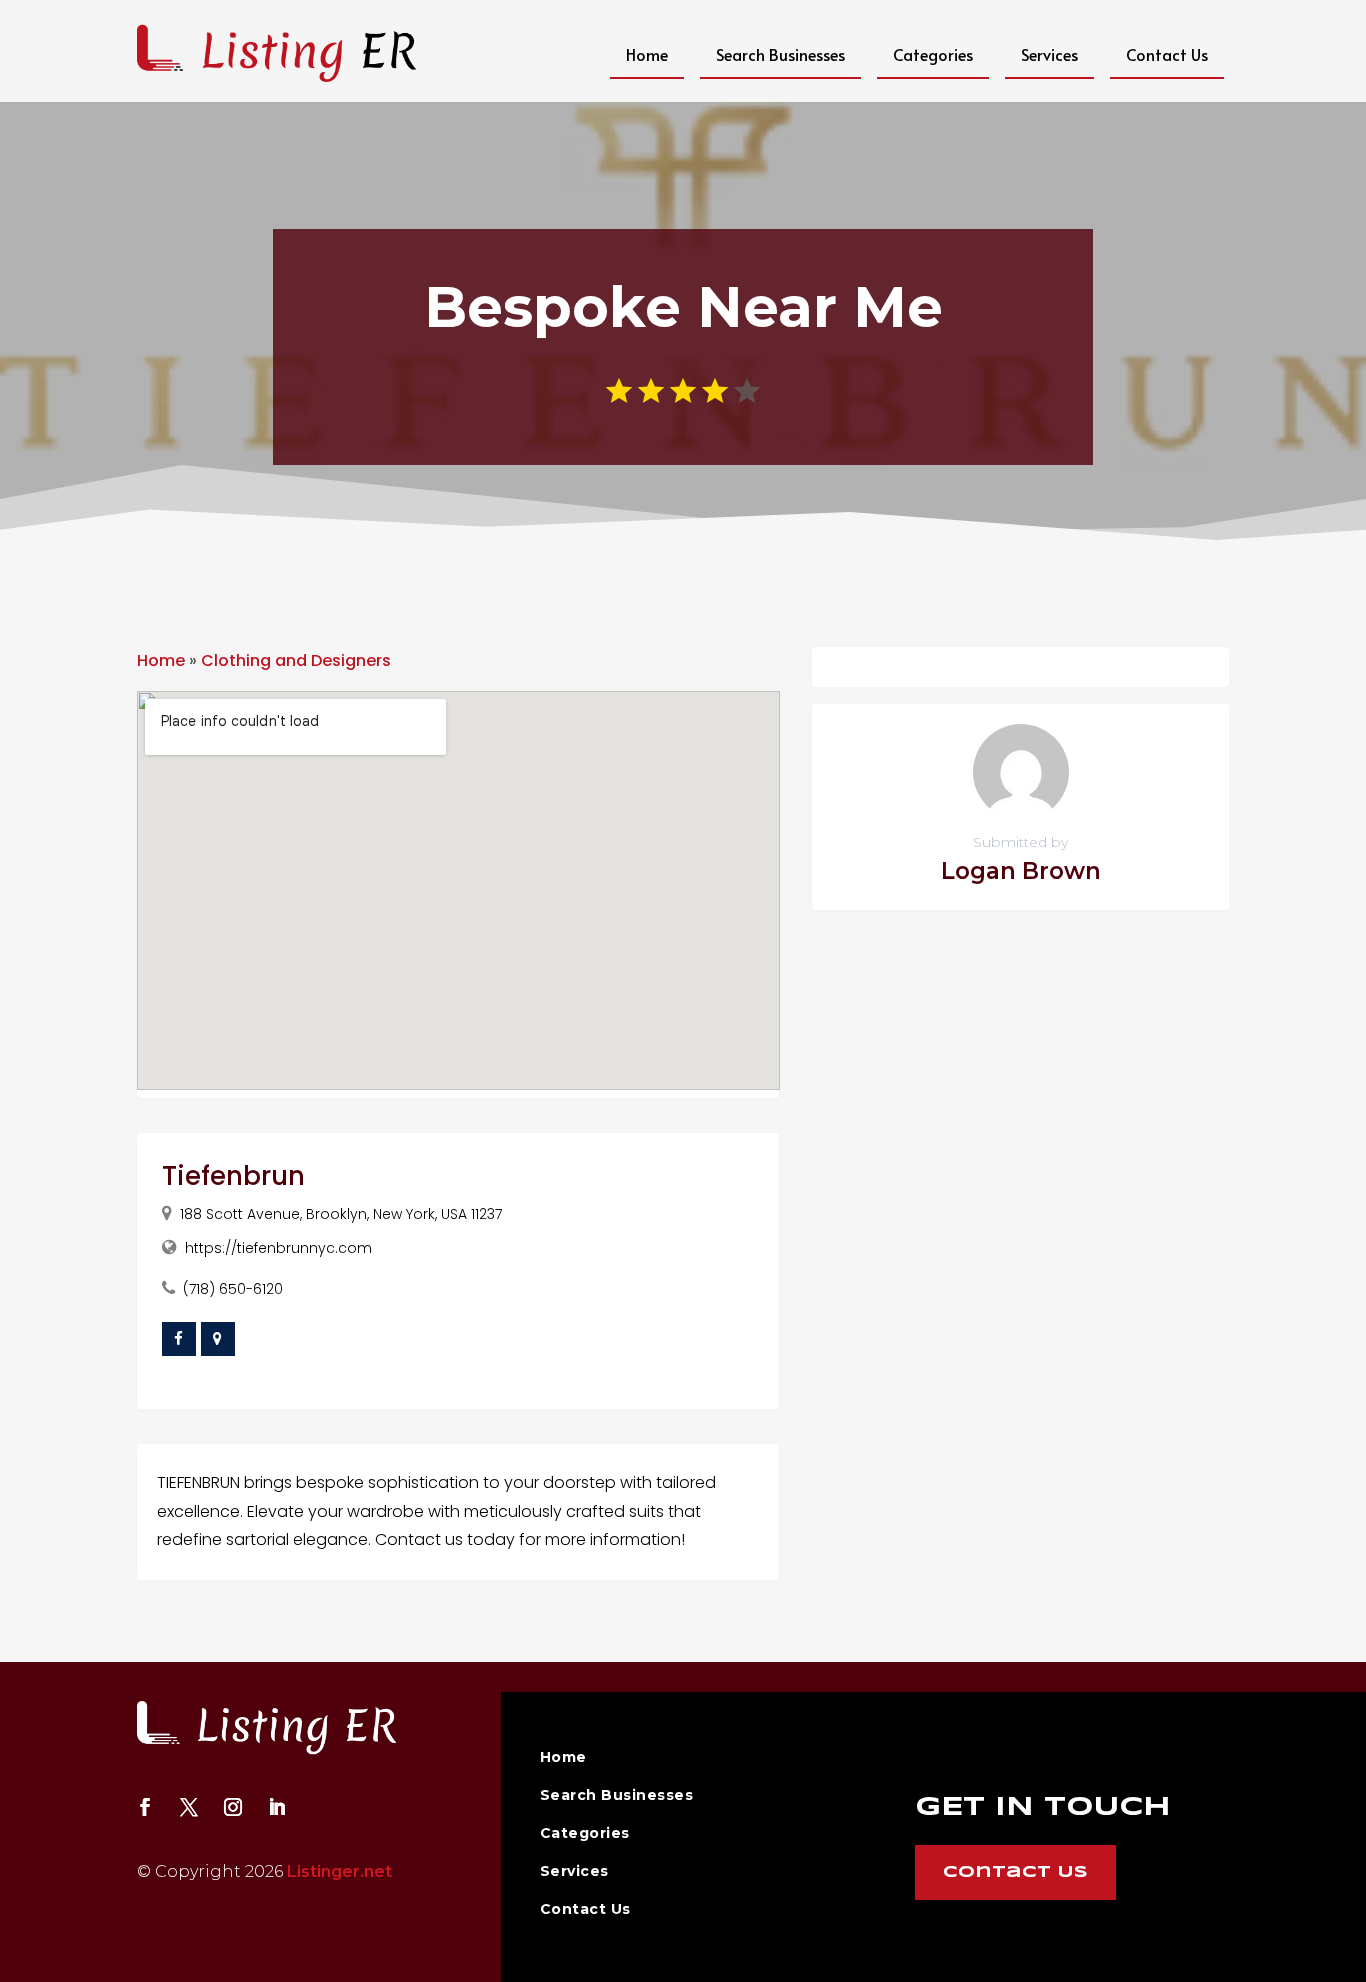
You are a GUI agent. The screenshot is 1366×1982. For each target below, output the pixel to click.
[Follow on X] (189, 1807)
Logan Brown (1021, 871)
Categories (933, 54)
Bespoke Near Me (683, 307)
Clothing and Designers (296, 660)
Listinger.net (339, 1871)
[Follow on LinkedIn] (277, 1807)
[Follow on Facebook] (145, 1807)
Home (647, 54)
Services (1049, 54)
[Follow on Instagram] (233, 1807)
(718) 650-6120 (233, 1289)
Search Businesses (780, 54)
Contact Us (1167, 54)
